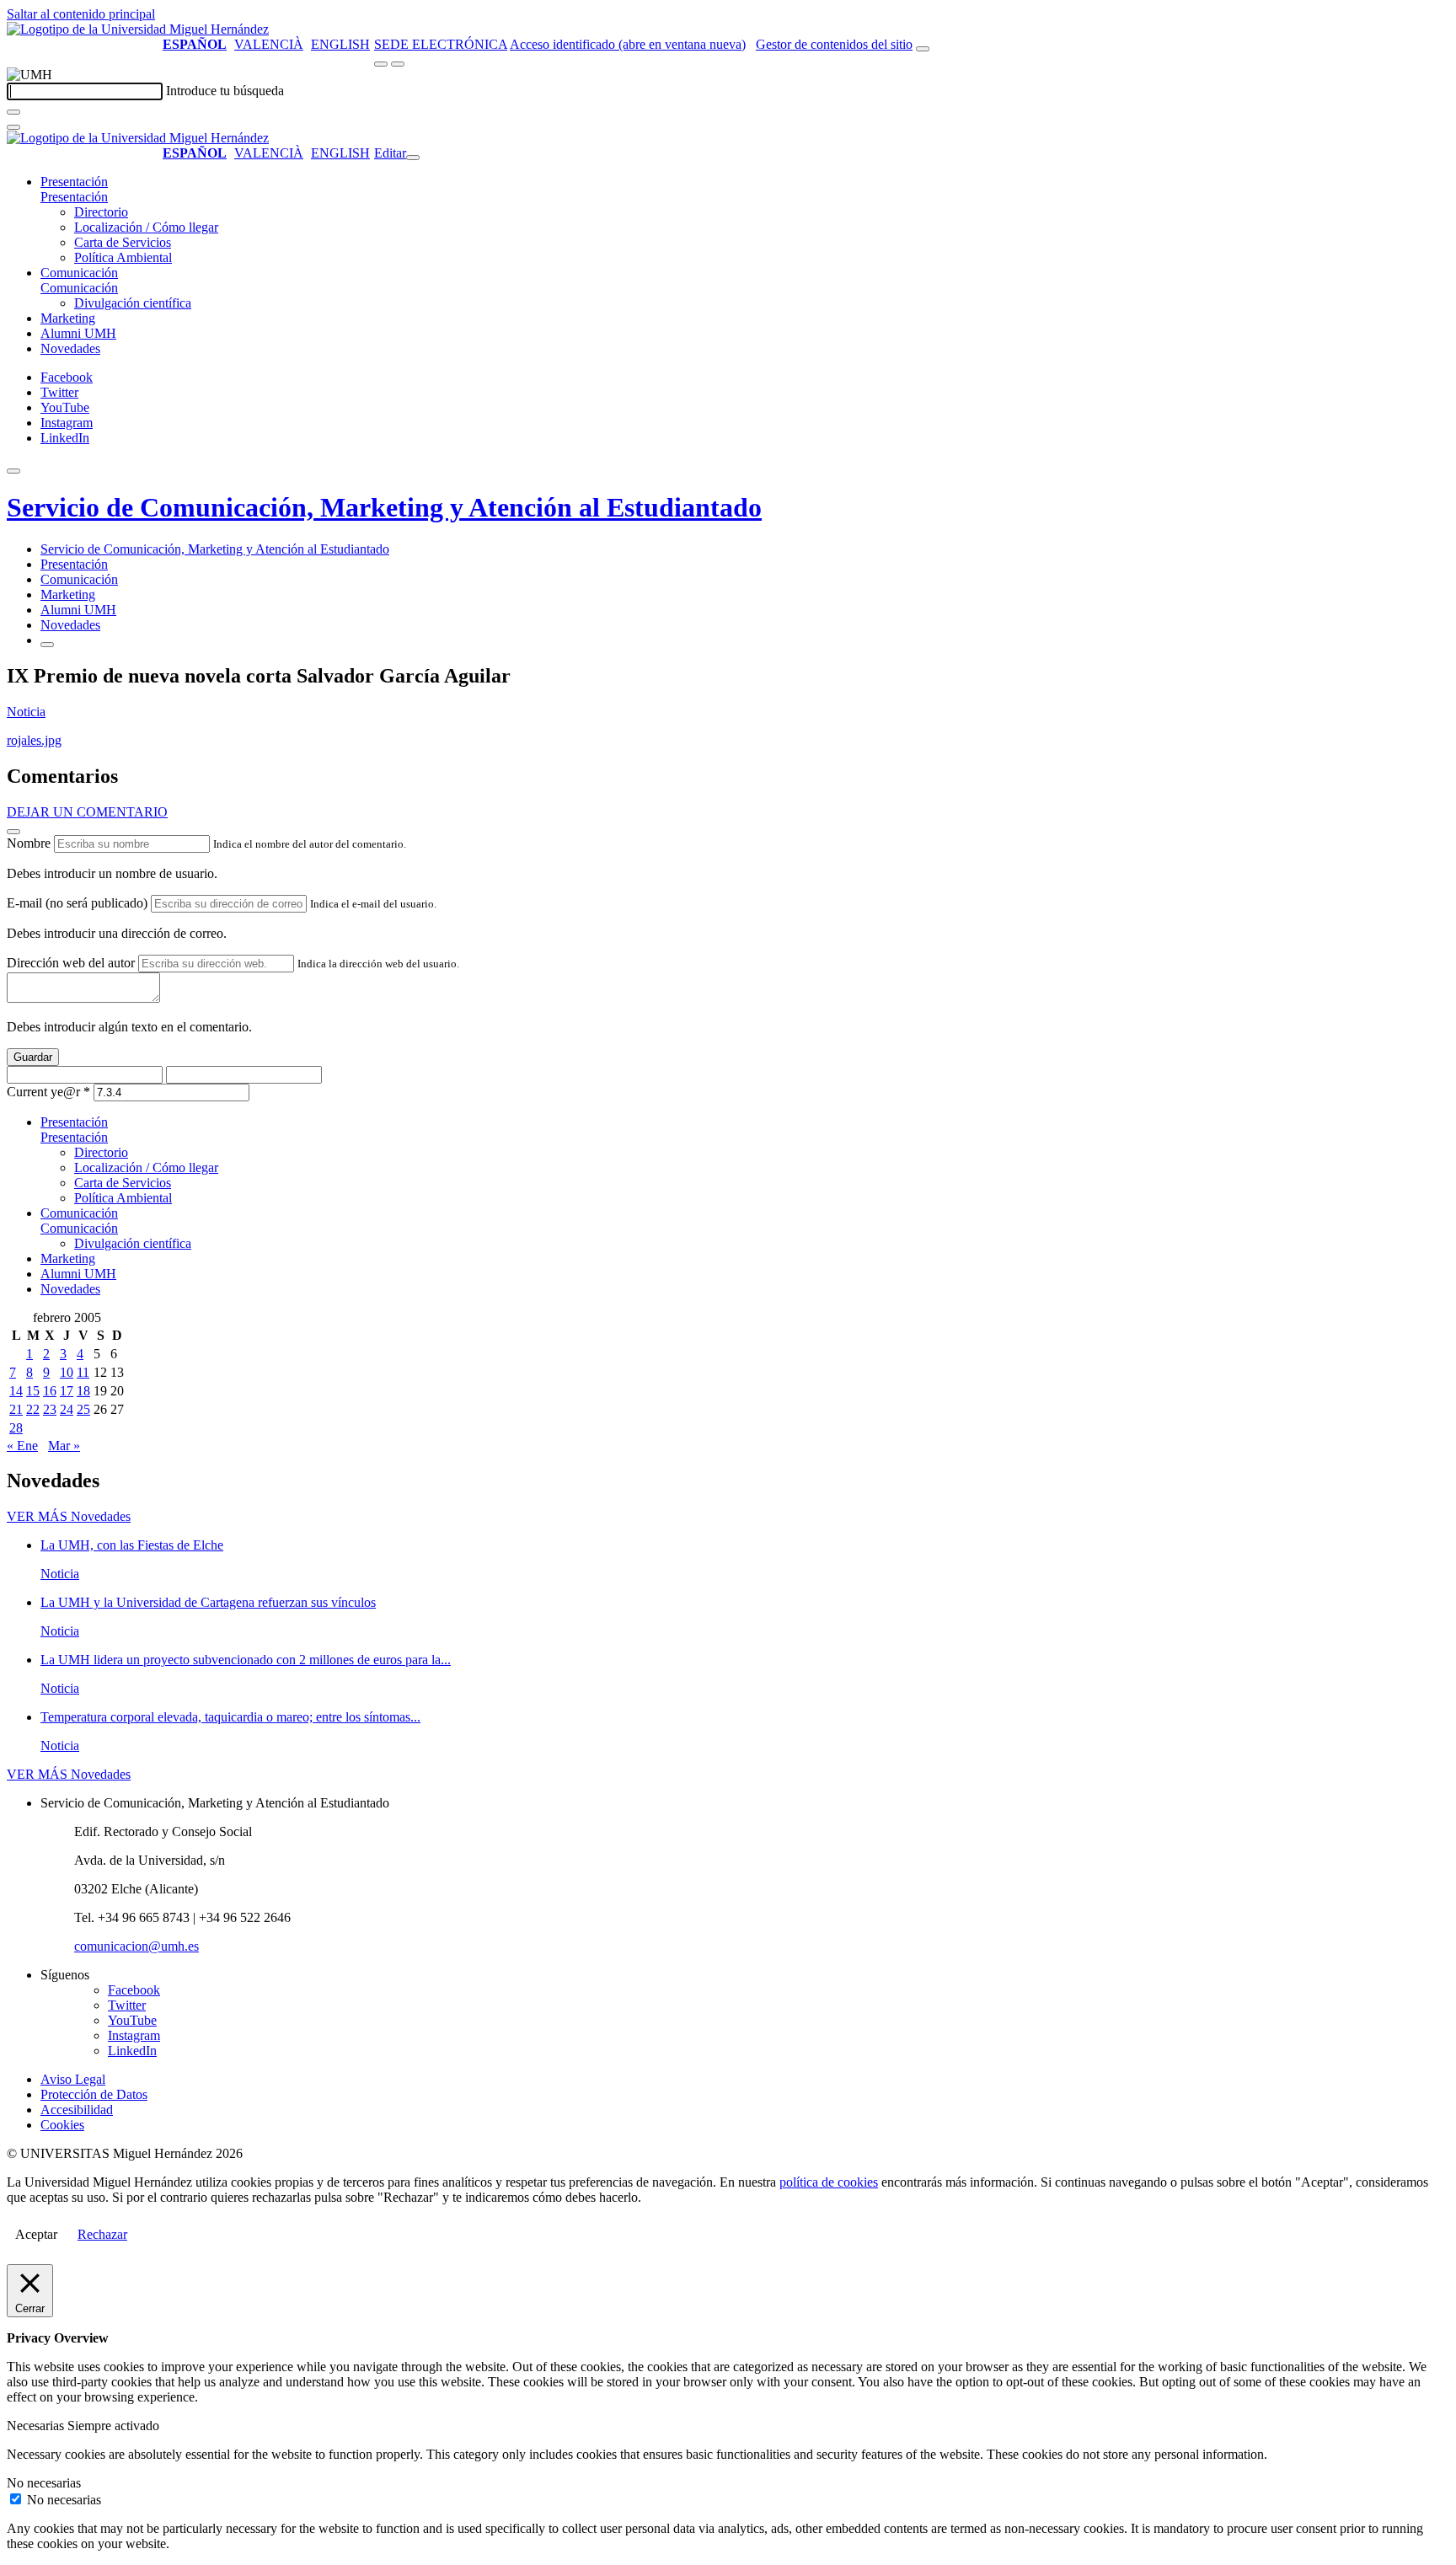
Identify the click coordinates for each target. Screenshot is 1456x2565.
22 (33, 1409)
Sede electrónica (441, 44)
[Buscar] (13, 112)
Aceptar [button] (36, 2234)
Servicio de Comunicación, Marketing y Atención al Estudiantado (384, 507)
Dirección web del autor (71, 963)
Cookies (62, 2125)
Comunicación (79, 273)
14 (16, 1391)
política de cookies (829, 2182)
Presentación (74, 182)
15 (33, 1391)
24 (67, 1409)
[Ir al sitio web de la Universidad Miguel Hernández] (138, 29)
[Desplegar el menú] (398, 64)
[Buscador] (923, 49)
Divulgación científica (133, 303)
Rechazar (102, 2234)
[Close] (13, 832)
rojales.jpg (34, 740)
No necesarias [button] (44, 2483)
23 (50, 1409)
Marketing (68, 318)
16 (50, 1391)
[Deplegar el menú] (47, 645)
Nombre (29, 843)
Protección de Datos (94, 2094)
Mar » (64, 1446)
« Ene (22, 1446)
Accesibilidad (77, 2110)
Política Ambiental (123, 257)
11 (83, 1372)
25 (83, 1409)
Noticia (26, 712)
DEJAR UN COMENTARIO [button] (87, 812)
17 (67, 1391)
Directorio (101, 212)
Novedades (70, 348)
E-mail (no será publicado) (77, 903)
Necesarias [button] (37, 2426)
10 (67, 1372)
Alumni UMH (78, 333)
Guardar (33, 1057)
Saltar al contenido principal (81, 14)
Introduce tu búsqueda (225, 91)
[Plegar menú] (413, 158)
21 (16, 1409)
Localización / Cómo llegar (146, 227)
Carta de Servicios (123, 242)
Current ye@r (48, 1092)
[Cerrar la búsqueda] (13, 127)
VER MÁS (69, 1516)
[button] (74, 197)
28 (16, 1428)
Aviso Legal (73, 2079)
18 (83, 1391)
